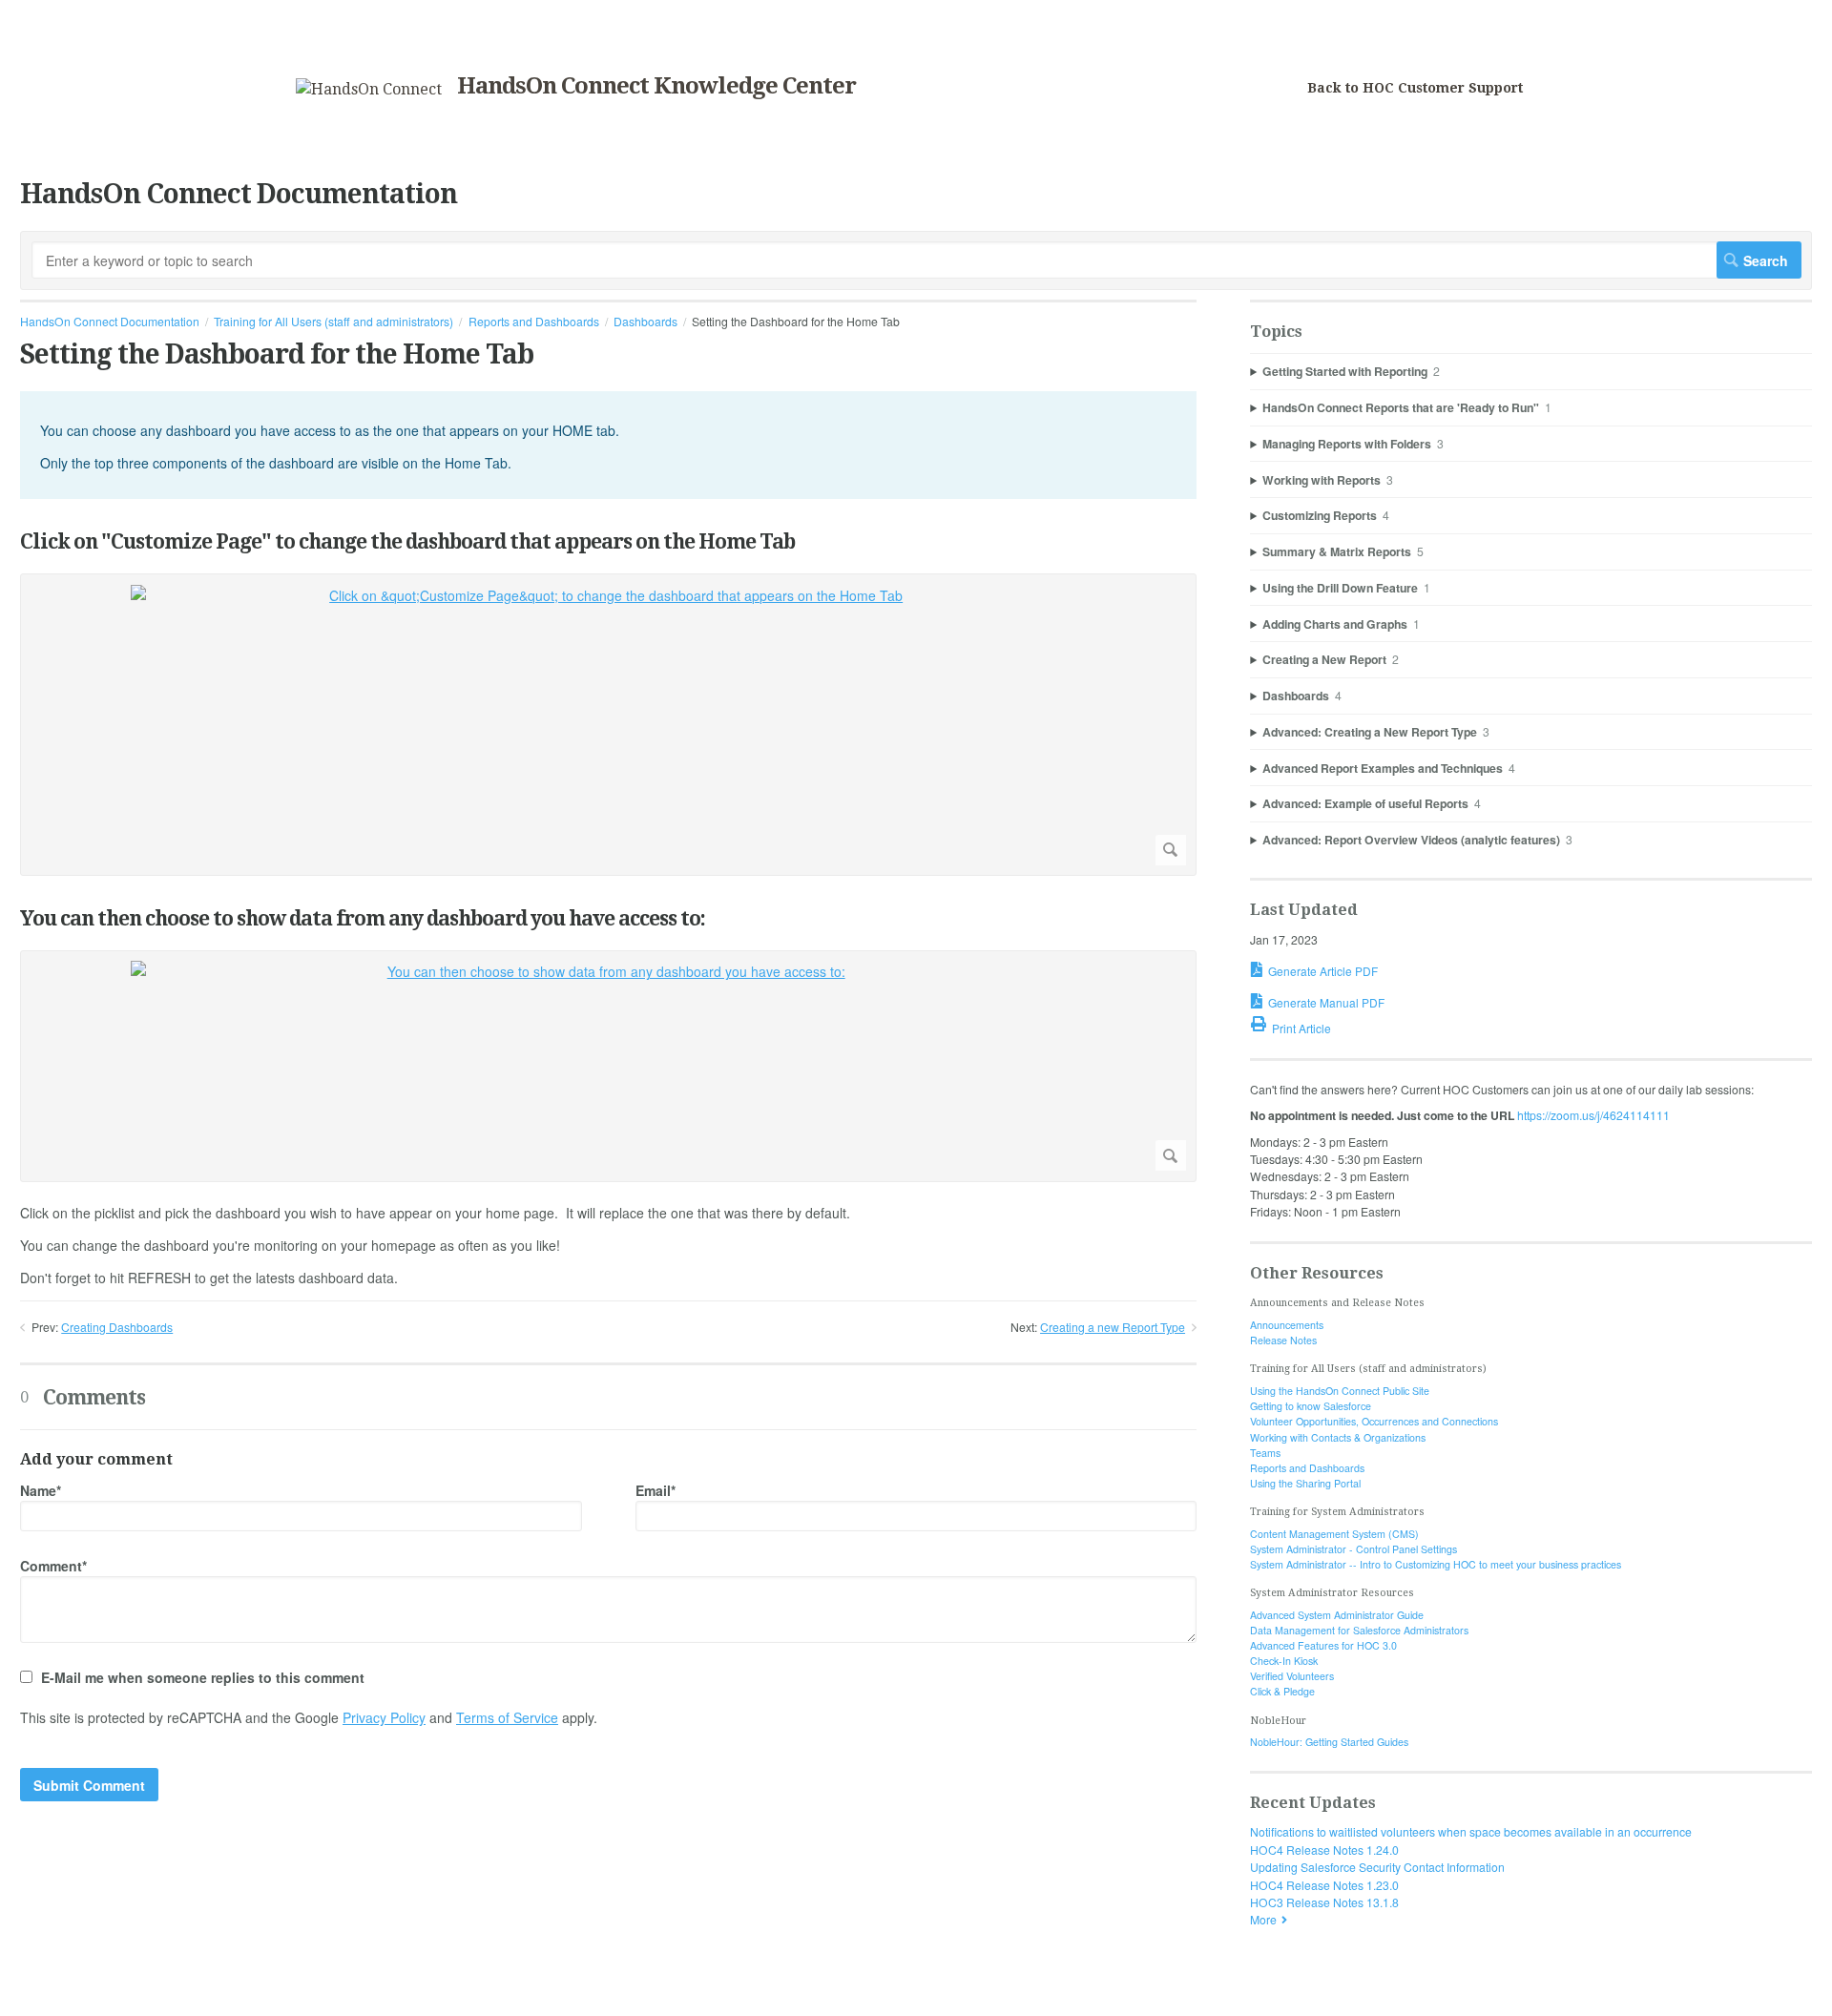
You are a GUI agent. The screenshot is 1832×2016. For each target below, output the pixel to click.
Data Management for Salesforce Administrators (1359, 1630)
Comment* (53, 1566)
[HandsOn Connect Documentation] (369, 89)
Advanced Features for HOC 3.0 (1323, 1645)
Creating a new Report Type (1113, 1327)
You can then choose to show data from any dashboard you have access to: (363, 918)
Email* (656, 1490)
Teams (1265, 1453)
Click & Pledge (1282, 1691)
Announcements (1287, 1325)
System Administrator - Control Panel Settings (1353, 1549)
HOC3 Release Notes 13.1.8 (1324, 1902)
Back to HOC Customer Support (1415, 88)
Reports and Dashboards (534, 321)
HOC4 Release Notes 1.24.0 (1324, 1850)
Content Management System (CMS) (1334, 1534)
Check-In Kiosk (1284, 1661)
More (1263, 1919)
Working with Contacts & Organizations (1338, 1437)
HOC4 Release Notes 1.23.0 (1324, 1885)
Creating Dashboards (117, 1327)
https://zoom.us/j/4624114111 (1593, 1115)
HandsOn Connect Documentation (110, 321)
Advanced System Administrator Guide (1337, 1615)
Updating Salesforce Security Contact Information (1377, 1867)
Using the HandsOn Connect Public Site (1340, 1391)
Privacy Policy (384, 1717)
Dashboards (645, 321)
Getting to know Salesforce (1311, 1406)
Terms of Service (507, 1717)
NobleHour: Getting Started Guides (1329, 1742)
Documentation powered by (93, 1993)
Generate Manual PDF (1326, 1002)
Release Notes (1283, 1340)
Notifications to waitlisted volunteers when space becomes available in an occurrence (1471, 1831)
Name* (41, 1490)
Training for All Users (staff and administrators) (333, 321)
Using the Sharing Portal (1305, 1483)
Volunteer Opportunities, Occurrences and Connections (1374, 1421)
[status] (608, 446)
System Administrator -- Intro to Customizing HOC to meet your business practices (1436, 1564)
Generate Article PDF (1323, 971)
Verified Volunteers (1292, 1676)
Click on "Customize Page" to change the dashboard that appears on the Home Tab (407, 541)
